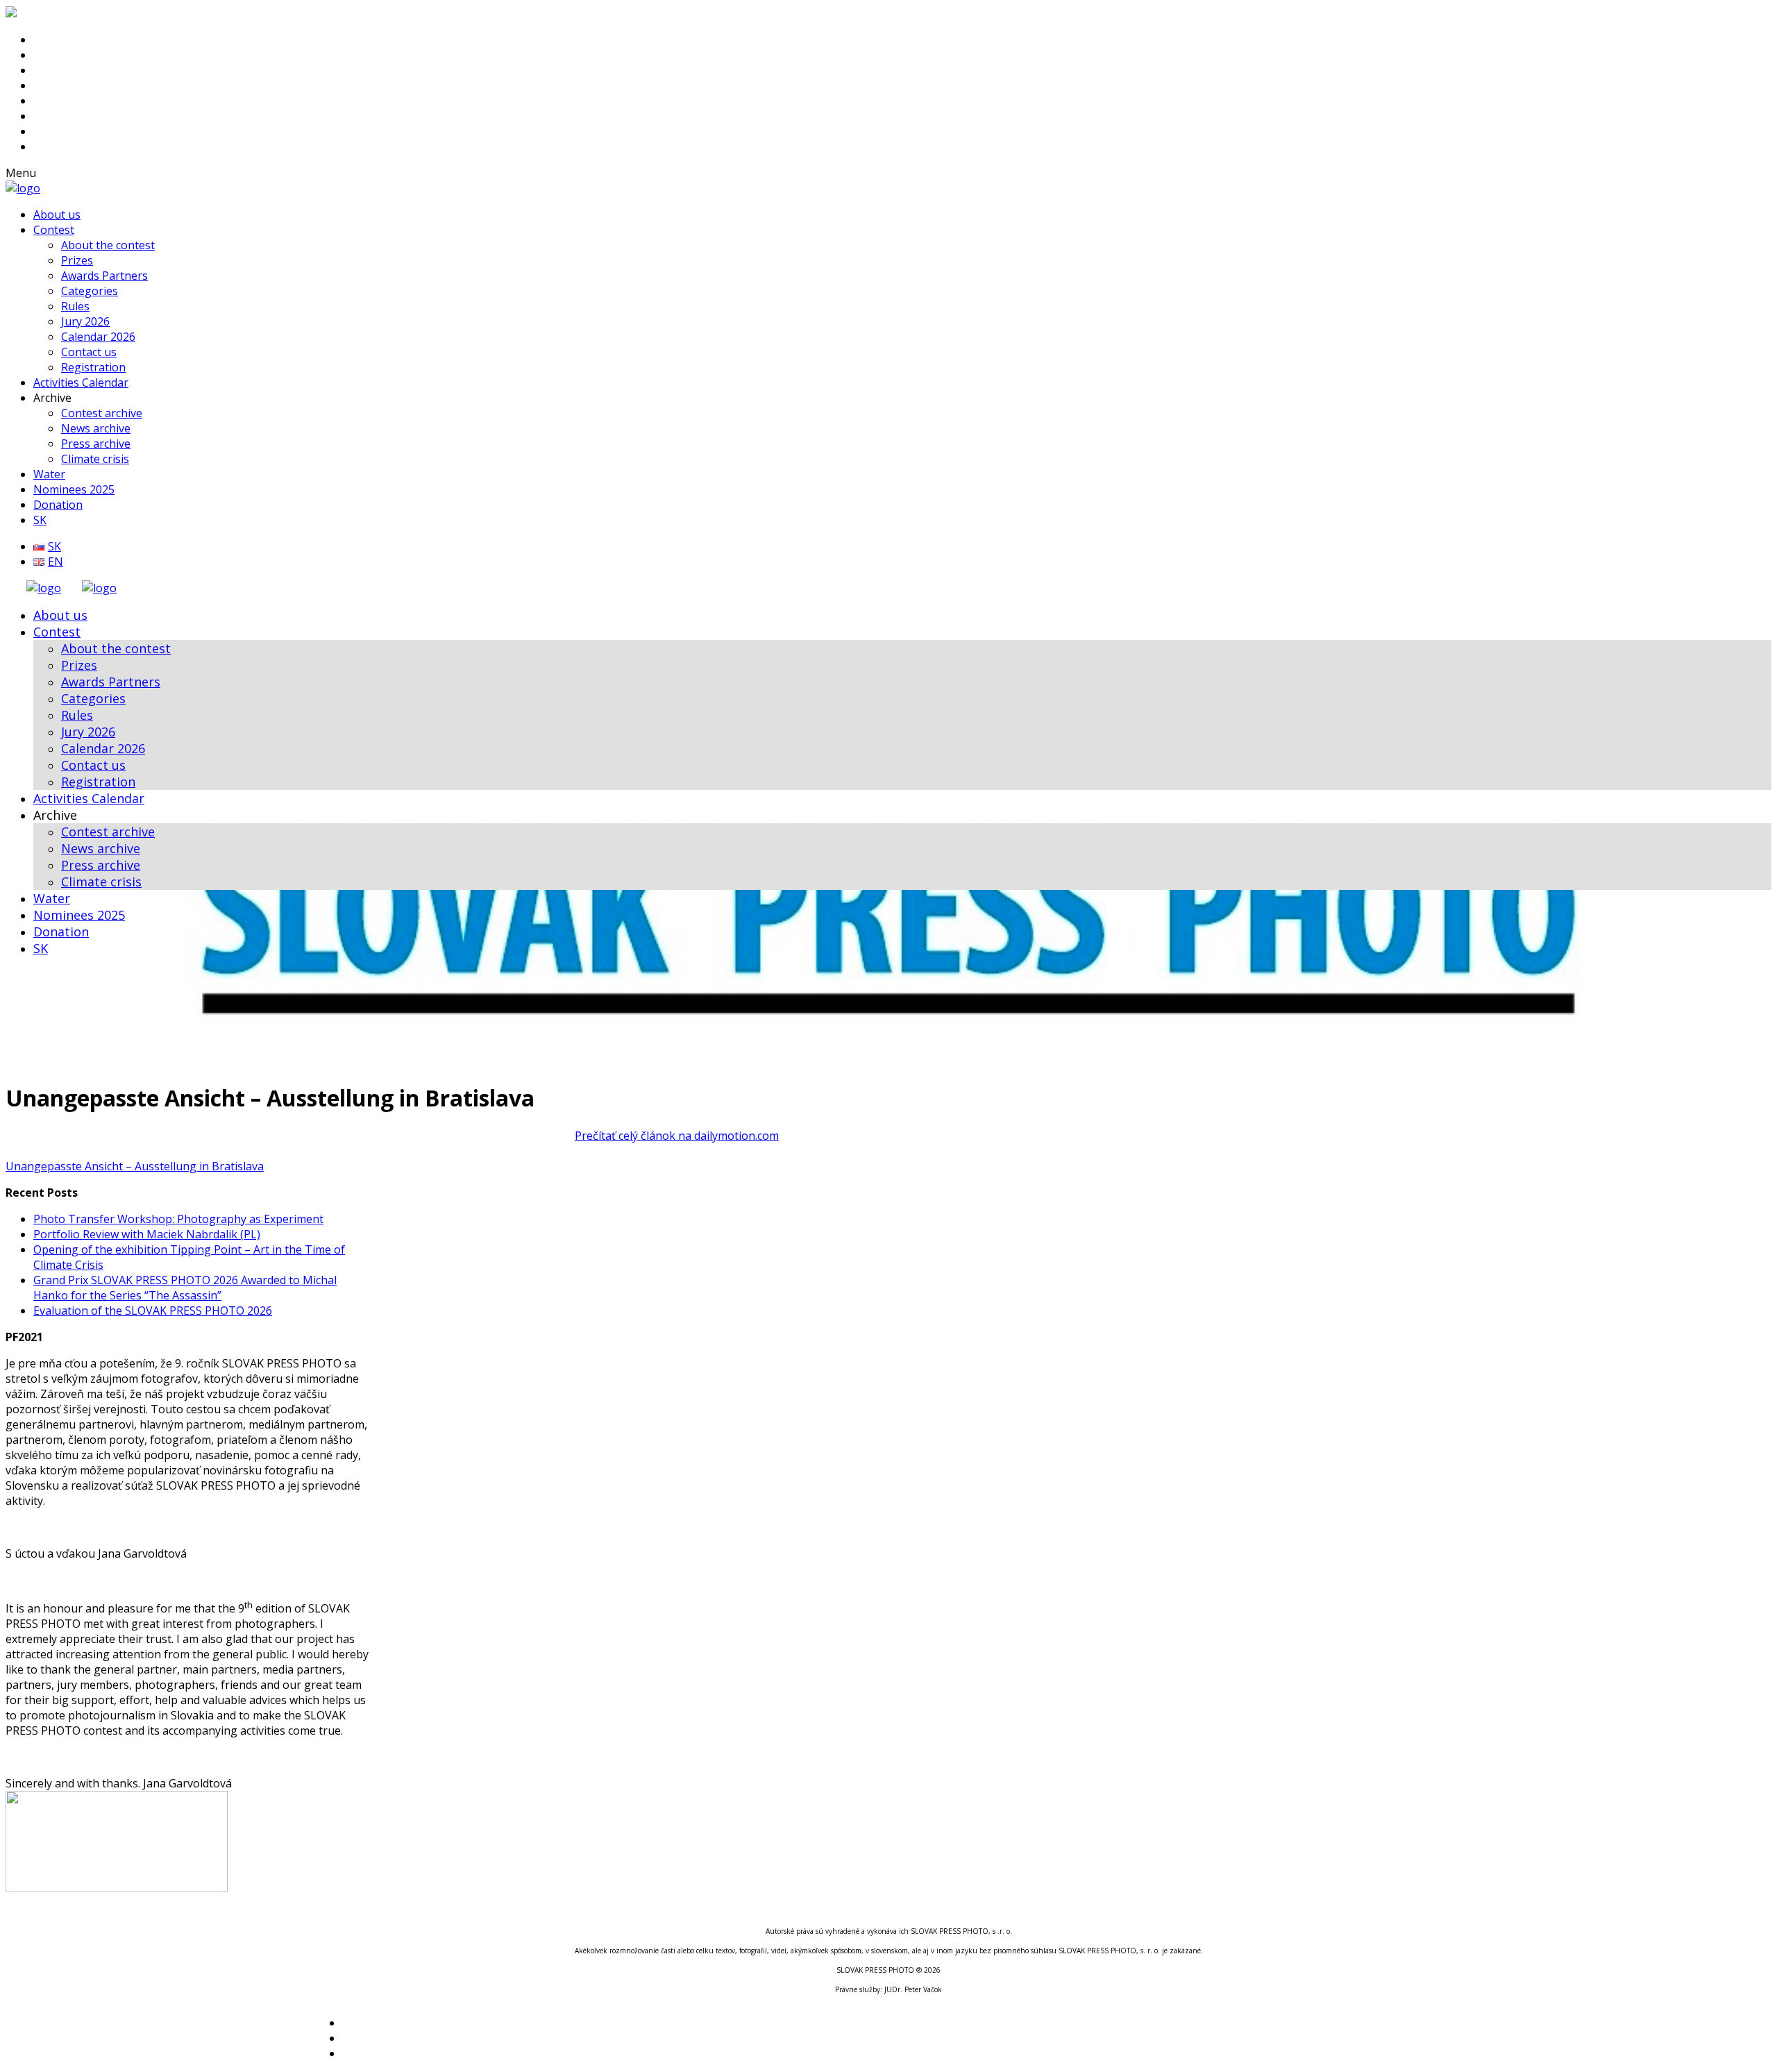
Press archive (96, 444)
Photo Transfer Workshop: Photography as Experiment (178, 1219)
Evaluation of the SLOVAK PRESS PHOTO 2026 (153, 1311)
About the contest (108, 245)
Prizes (77, 260)
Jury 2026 (85, 321)
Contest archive (102, 413)
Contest (54, 230)
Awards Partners (104, 276)
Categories (90, 291)
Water (49, 474)
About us (57, 214)
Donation (58, 505)
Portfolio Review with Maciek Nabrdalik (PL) (147, 1234)
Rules (75, 306)
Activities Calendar (81, 382)
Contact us (89, 352)
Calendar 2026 (98, 337)
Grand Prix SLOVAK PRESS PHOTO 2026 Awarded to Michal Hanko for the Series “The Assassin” (185, 1288)
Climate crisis (95, 459)
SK (40, 520)
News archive (96, 428)
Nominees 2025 (74, 489)
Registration (93, 367)
